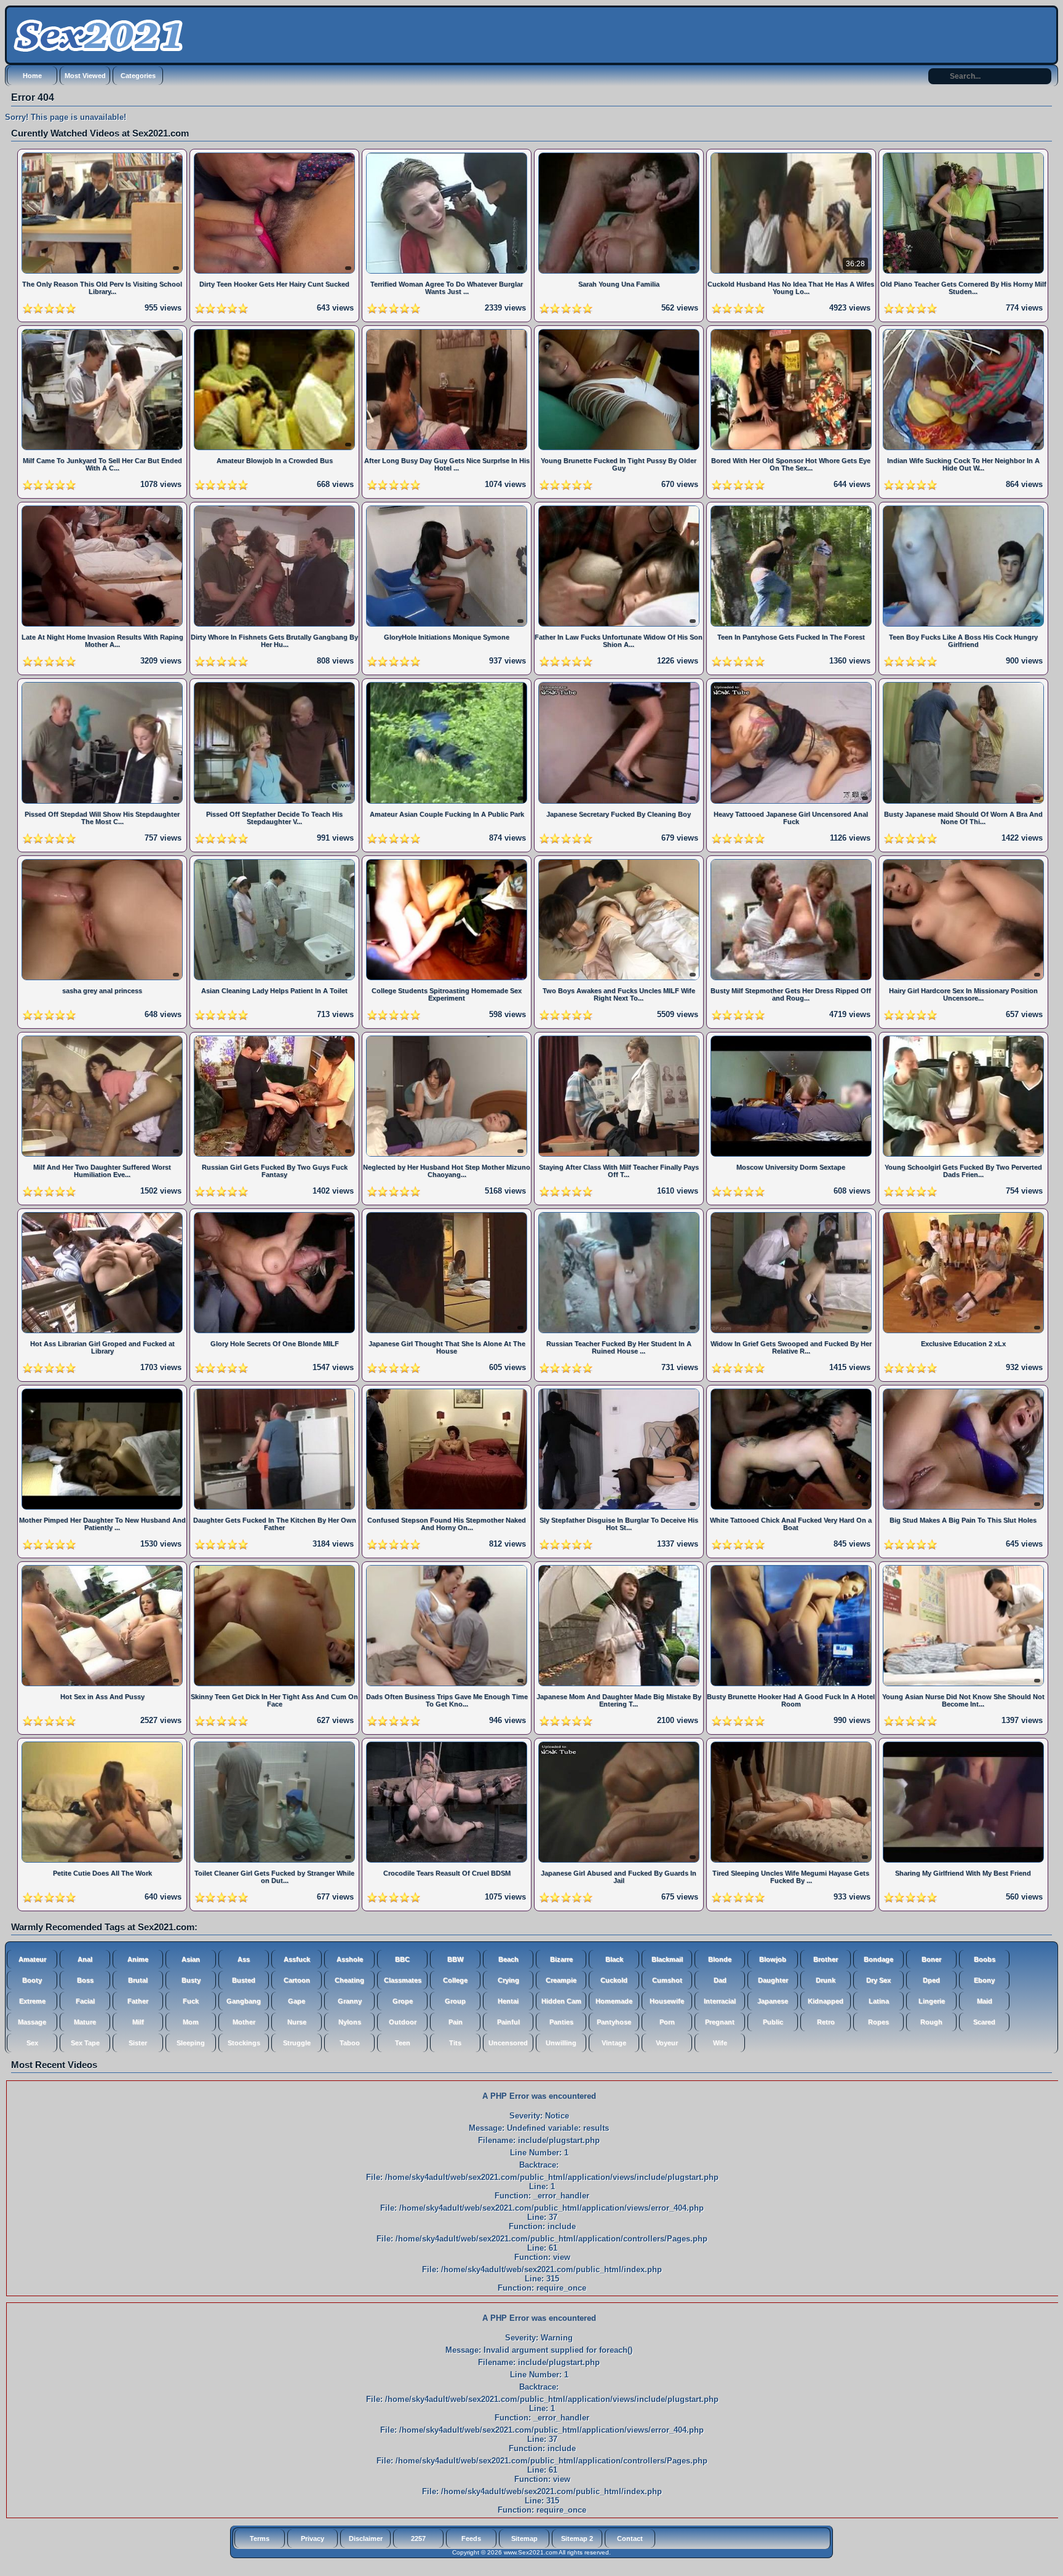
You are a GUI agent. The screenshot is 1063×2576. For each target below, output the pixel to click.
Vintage (614, 2043)
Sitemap (524, 2538)
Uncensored (508, 2043)
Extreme (32, 2001)
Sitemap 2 (577, 2538)
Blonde (720, 1959)
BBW (455, 1959)
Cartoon (297, 1980)
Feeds (471, 2538)
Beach (508, 1959)
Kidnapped (826, 2001)
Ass (244, 1959)
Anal (85, 1959)
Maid (985, 2001)
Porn (667, 2022)
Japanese (773, 2001)
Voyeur (667, 2043)
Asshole (350, 1959)
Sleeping (191, 2043)
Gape (297, 2001)
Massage (32, 2022)
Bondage (878, 1959)
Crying (508, 1980)
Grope (403, 2001)
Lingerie (932, 2001)
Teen (403, 2043)
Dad (720, 1980)
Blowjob (773, 1959)
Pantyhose (614, 2022)
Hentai (508, 2001)
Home (32, 76)
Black (614, 1959)
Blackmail (667, 1959)
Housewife (667, 2001)
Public (773, 2022)
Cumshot (667, 1980)
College (455, 1980)
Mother (244, 2022)
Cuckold (614, 1980)
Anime (138, 1959)
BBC (402, 1959)
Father (138, 2001)
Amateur (32, 1959)
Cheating (349, 1980)
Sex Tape (85, 2043)
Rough (931, 2022)
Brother (826, 1959)
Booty (32, 1980)
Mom (191, 2022)
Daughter (773, 1980)
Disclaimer (366, 2538)
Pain (456, 2022)
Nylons (350, 2022)
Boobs (985, 1959)
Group (455, 2001)
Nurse (297, 2022)
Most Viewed (85, 76)
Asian (191, 1959)
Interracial (720, 2001)
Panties (561, 2022)
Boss (85, 1980)
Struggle (297, 2043)
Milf (138, 2022)
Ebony (984, 1980)
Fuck (191, 2001)
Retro (826, 2022)
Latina (879, 2001)
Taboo (350, 2043)
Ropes (878, 2022)
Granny (350, 2001)
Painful (508, 2022)
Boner (931, 1959)
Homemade (614, 2001)
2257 (418, 2538)
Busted (244, 1980)
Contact (630, 2538)
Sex (32, 2043)
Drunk (826, 1980)
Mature (85, 2022)
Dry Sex (878, 1980)
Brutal (138, 1980)
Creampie (561, 1980)
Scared (984, 2022)
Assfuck (297, 1959)
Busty (191, 1980)
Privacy (313, 2538)
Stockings (244, 2043)
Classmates (403, 1980)
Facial (85, 2001)
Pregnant (720, 2022)
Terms (260, 2538)
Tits (455, 2043)
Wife (720, 2043)
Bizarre (561, 1959)
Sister (138, 2043)
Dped (931, 1980)
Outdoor (403, 2022)
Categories (138, 76)
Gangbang (244, 2001)
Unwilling (561, 2043)
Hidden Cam (561, 2001)
